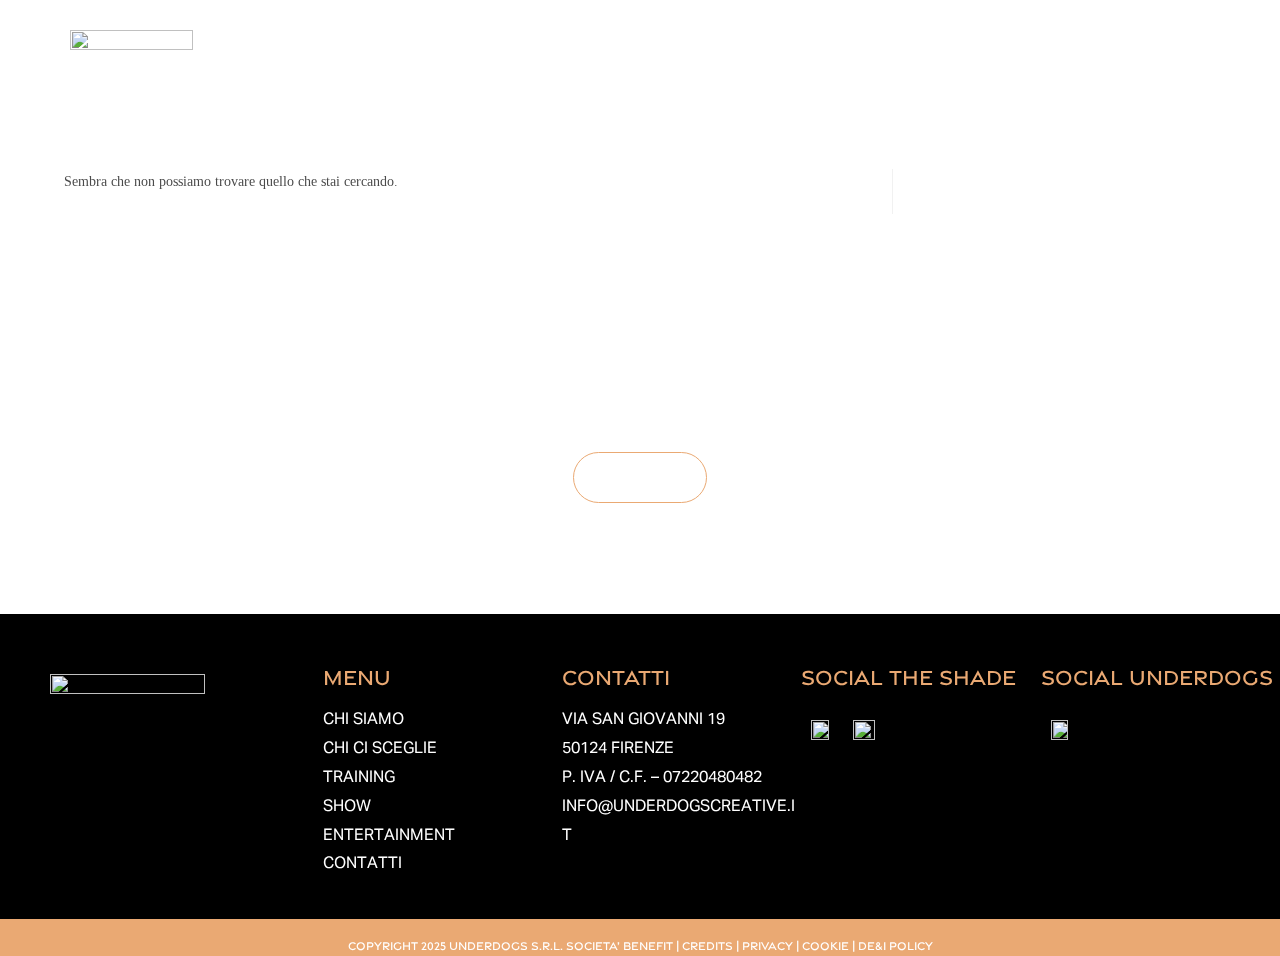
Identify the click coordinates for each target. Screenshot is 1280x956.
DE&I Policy (895, 944)
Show (866, 74)
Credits (707, 944)
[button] (508, 75)
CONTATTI (362, 864)
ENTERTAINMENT (389, 836)
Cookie (825, 944)
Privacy (767, 944)
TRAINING (359, 778)
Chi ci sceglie (645, 74)
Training (772, 74)
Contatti (1122, 74)
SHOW (347, 807)
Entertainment (987, 74)
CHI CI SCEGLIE (380, 749)
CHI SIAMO (363, 720)
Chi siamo (503, 74)
